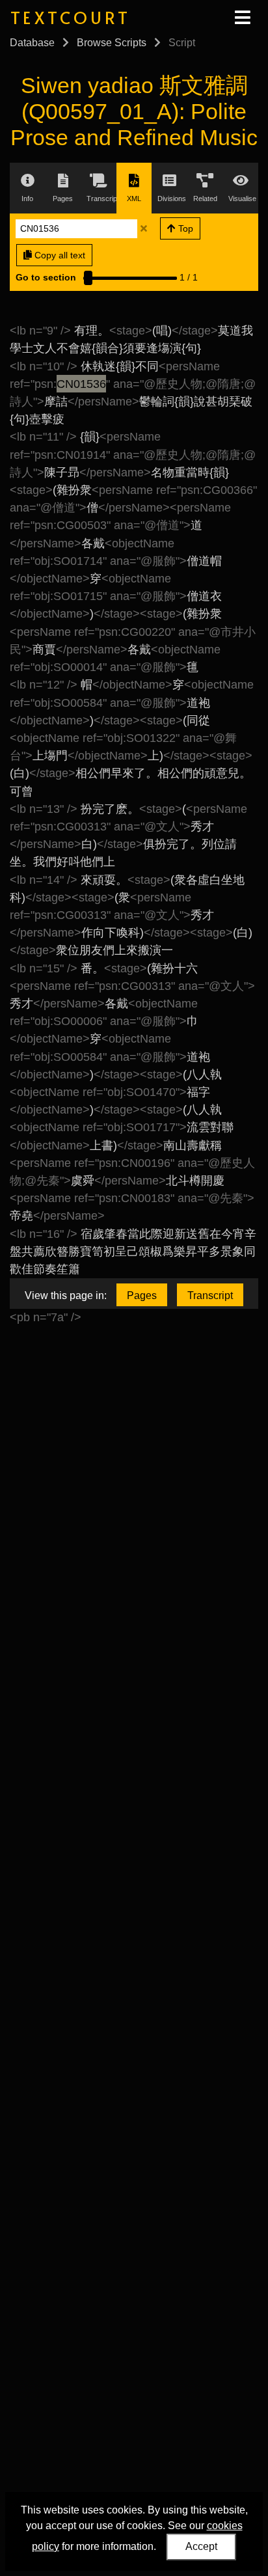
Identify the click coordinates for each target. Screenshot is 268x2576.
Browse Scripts (112, 43)
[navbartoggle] (242, 18)
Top (184, 228)
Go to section (46, 277)
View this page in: (66, 1295)
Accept (201, 2546)
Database (32, 43)
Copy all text (59, 255)
